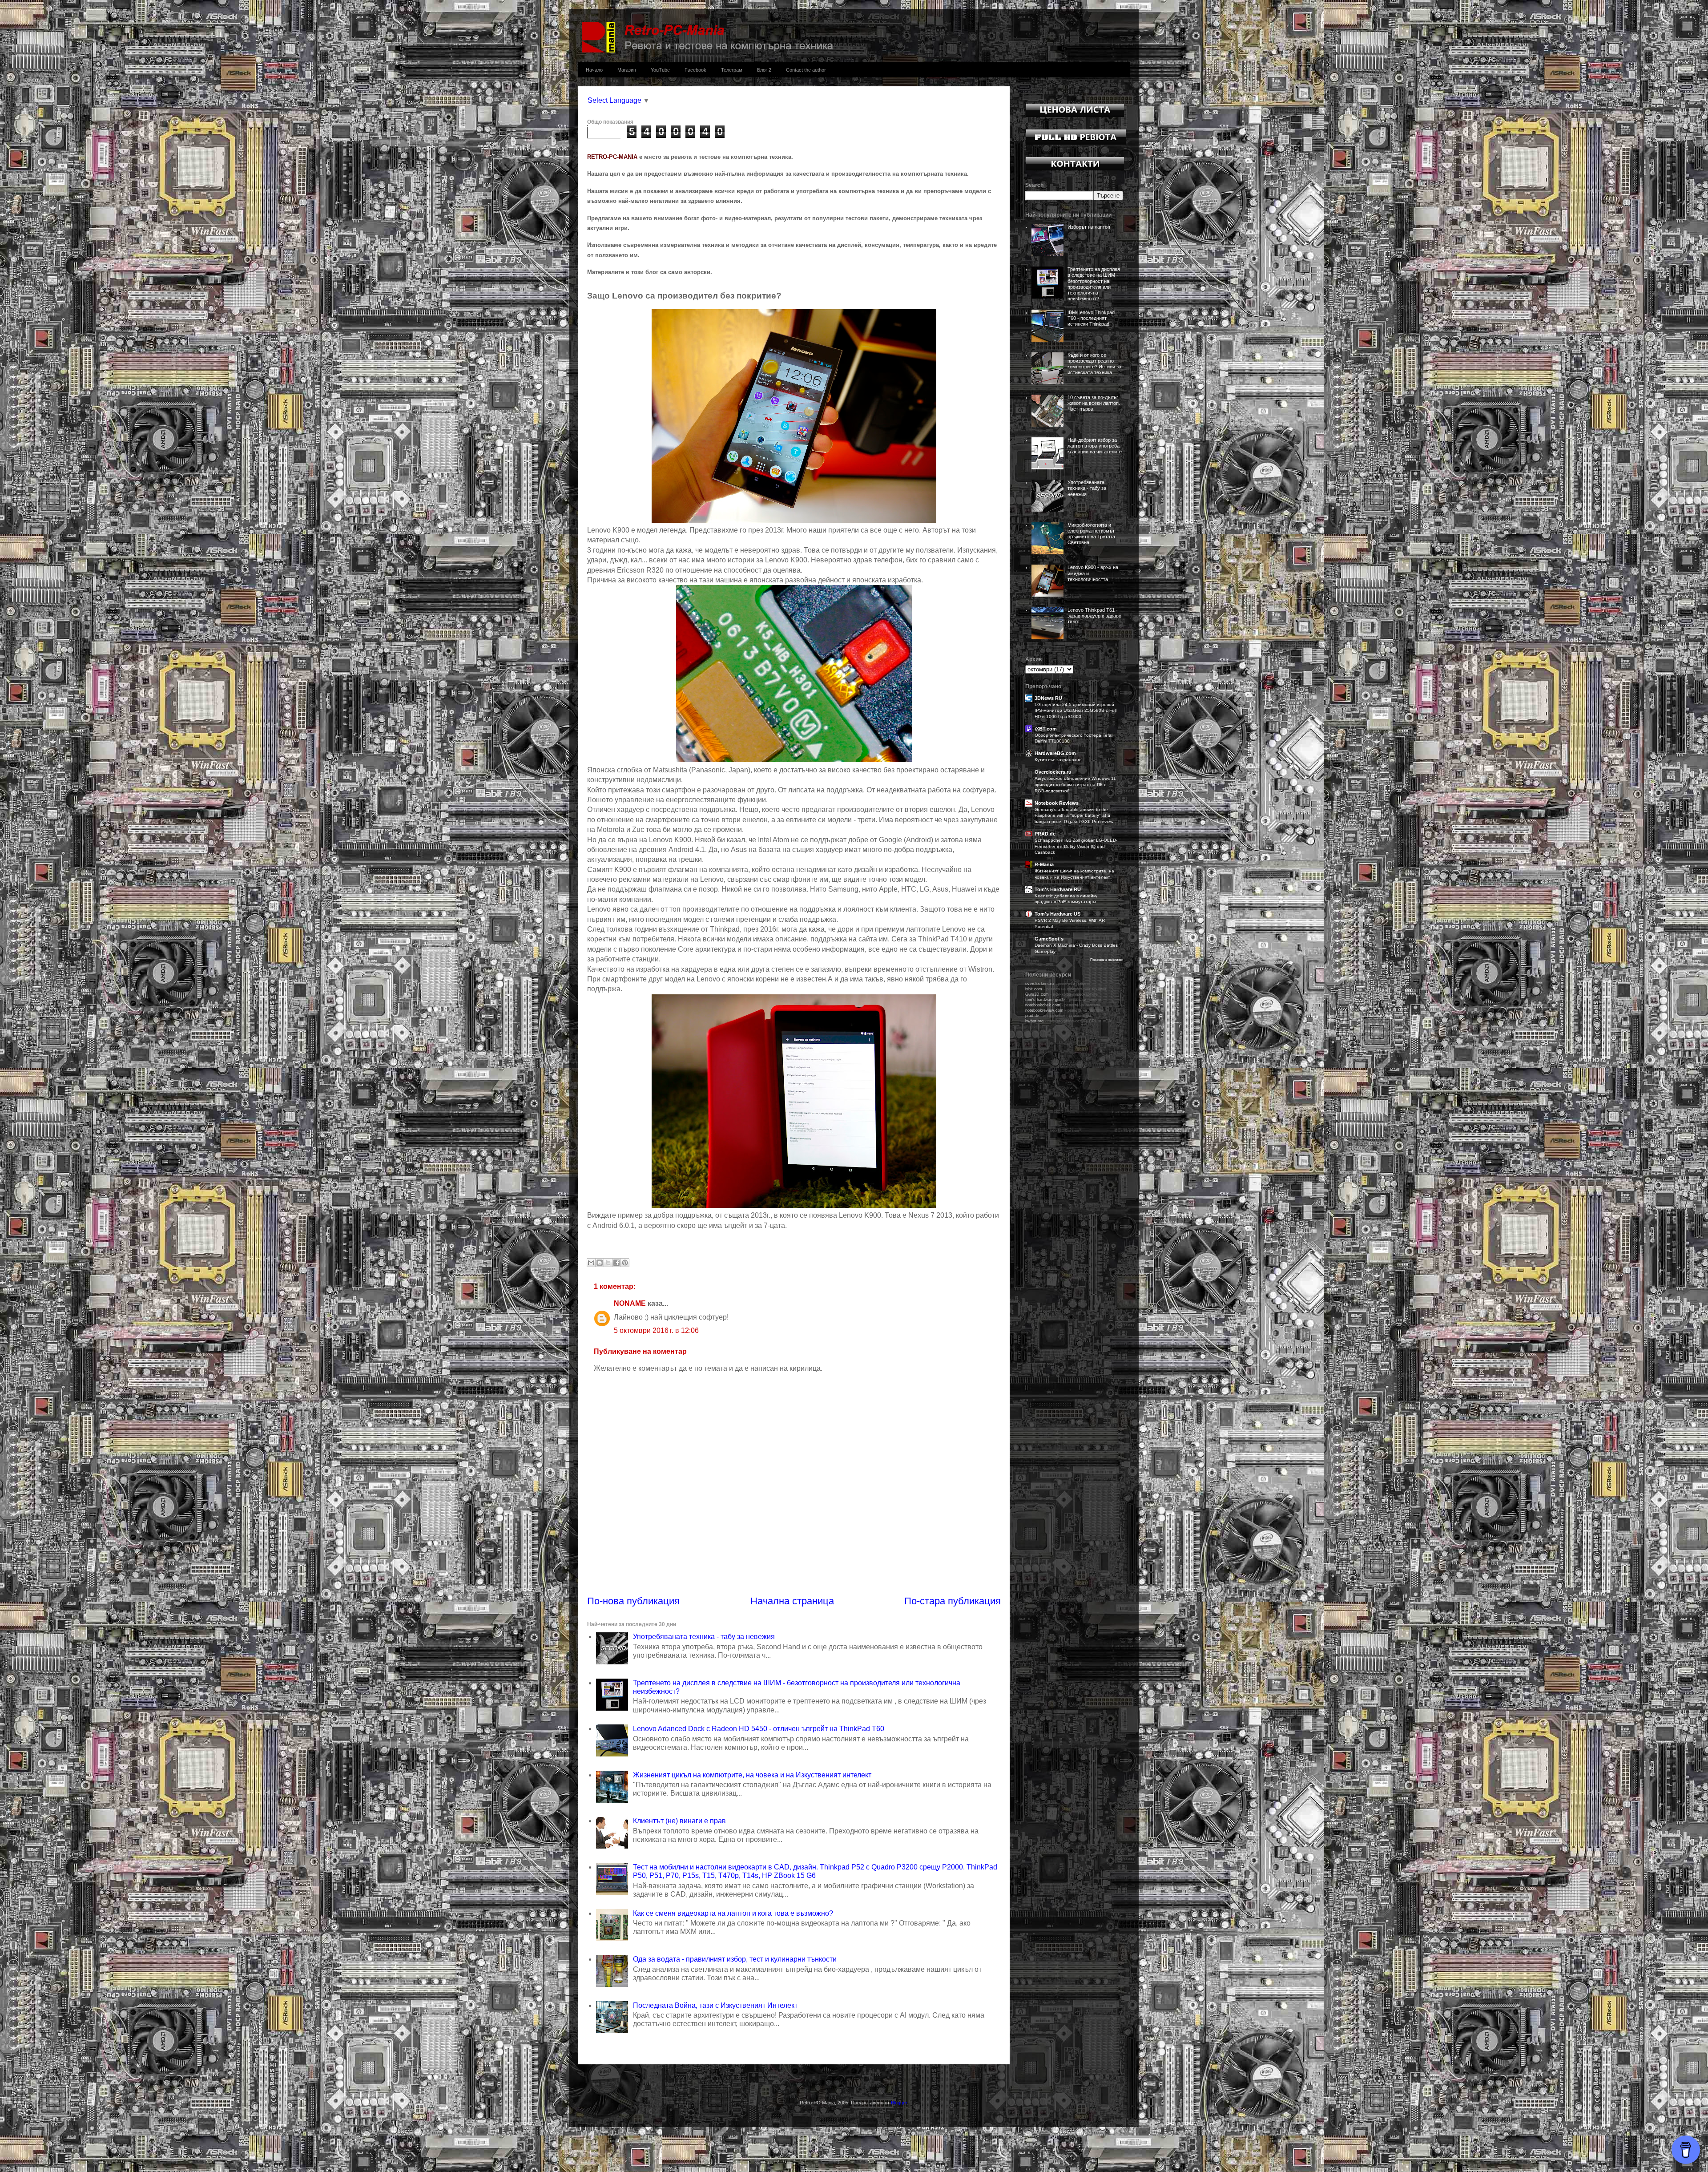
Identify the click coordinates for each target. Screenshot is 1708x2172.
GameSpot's (1049, 939)
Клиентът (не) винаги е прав (679, 1821)
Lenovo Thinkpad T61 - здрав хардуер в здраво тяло (1094, 616)
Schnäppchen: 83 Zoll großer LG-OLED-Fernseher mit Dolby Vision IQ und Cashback (1076, 846)
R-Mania (1044, 864)
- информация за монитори (1058, 1016)
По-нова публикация (633, 1601)
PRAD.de (1045, 834)
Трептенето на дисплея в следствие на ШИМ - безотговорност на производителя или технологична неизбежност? (1094, 284)
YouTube (660, 70)
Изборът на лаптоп (1089, 227)
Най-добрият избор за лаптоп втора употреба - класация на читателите (1095, 446)
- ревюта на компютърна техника (1066, 989)
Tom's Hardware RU (1058, 889)
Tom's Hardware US (1057, 914)
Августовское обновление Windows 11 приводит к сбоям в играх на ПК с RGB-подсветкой (1075, 784)
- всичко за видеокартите (1061, 994)
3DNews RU (1048, 698)
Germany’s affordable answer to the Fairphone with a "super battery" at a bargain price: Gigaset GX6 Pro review (1074, 816)
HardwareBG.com (1055, 753)
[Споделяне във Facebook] (616, 1263)
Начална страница (792, 1601)
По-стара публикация (953, 1601)
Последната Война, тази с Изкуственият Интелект (715, 2005)
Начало (594, 70)
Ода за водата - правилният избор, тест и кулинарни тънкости (735, 1959)
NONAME (630, 1303)
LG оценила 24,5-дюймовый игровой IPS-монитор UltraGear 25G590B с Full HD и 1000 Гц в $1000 (1076, 711)
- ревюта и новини (1063, 1000)
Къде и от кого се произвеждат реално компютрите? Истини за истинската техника (1094, 364)
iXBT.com (1046, 729)
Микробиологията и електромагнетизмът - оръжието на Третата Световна (1093, 534)
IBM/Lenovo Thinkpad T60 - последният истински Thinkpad (1091, 318)
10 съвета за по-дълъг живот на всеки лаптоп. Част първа (1094, 403)
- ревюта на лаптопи (1063, 1005)
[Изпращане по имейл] (591, 1263)
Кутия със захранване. (1059, 760)
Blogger (899, 2103)
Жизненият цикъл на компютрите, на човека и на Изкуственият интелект (752, 1775)
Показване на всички (1107, 960)
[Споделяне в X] (608, 1263)
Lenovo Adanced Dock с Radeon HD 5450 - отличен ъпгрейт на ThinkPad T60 (759, 1729)
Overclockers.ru (1053, 772)
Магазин (627, 70)
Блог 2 (764, 70)
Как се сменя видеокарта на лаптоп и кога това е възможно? (733, 1913)
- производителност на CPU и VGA (1068, 1021)
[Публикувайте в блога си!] (600, 1263)
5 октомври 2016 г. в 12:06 (656, 1330)
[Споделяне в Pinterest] (625, 1263)
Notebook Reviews (1057, 803)
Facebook (695, 70)
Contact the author (806, 70)
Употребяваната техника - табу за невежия (704, 1637)
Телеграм (732, 70)
